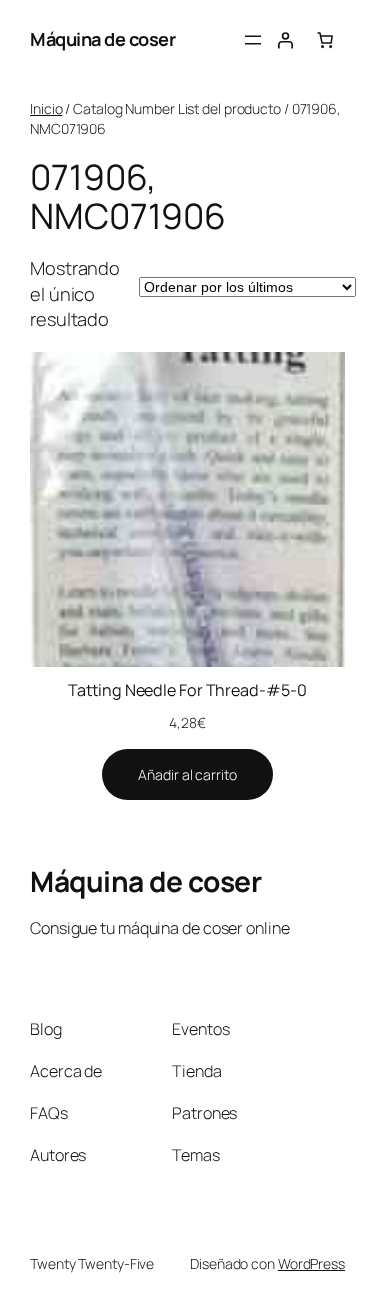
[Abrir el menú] (253, 40)
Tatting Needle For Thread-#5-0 (187, 690)
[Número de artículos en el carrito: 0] (325, 40)
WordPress (311, 1263)
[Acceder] (285, 40)
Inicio (46, 108)
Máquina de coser (102, 39)
